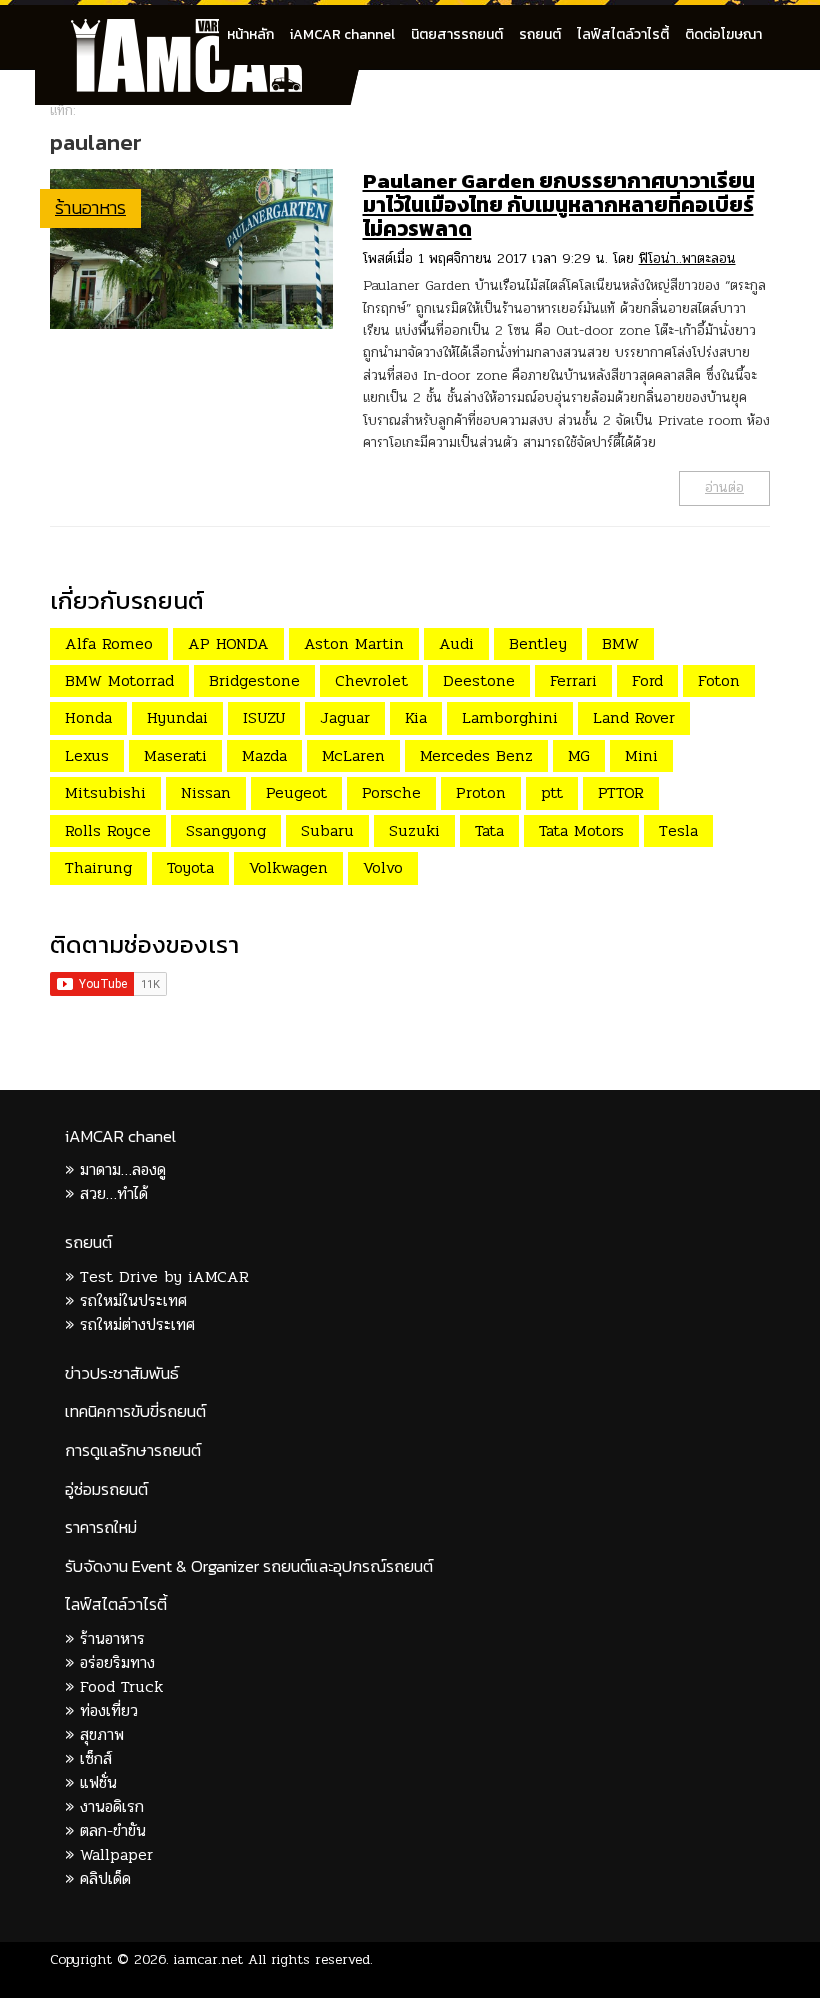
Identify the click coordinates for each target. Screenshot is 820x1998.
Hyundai (177, 717)
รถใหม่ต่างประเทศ (137, 1324)
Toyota (190, 867)
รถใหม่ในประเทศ (133, 1300)
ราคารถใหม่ (101, 1527)
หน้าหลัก (250, 34)
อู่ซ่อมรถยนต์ (106, 1489)
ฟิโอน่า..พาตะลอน (687, 258)
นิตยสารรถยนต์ (457, 34)
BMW (620, 643)
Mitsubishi (105, 792)
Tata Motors (581, 830)
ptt (552, 792)
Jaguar (345, 717)
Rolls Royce (108, 830)
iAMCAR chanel (120, 1136)
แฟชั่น (98, 1782)
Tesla (678, 830)
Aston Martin (354, 643)
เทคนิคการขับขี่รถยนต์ (135, 1411)
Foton (719, 680)
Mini (641, 755)
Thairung (98, 867)
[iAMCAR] (205, 30)
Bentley (538, 643)
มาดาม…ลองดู (123, 1169)
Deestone (479, 680)
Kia (416, 717)
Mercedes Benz (476, 755)
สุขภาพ (102, 1734)
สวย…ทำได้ (114, 1193)
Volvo (383, 867)
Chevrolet (371, 680)
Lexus (87, 755)
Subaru (327, 830)
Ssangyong (226, 830)
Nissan (206, 792)
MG (579, 755)
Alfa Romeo (109, 643)
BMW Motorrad (119, 680)
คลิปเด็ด (105, 1878)
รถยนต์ (540, 34)
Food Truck (121, 1686)
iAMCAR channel (342, 34)
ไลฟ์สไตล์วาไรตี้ (623, 34)
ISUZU (264, 717)
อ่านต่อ (724, 487)
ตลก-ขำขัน (113, 1830)
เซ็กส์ (96, 1758)
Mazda (264, 755)
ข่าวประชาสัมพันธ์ (122, 1373)
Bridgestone (254, 680)
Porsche (391, 792)
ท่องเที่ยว (109, 1710)
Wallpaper (116, 1854)
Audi (456, 643)
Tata (489, 830)
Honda (88, 717)
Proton (481, 792)
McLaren (353, 755)
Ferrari (573, 680)
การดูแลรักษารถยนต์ (133, 1450)
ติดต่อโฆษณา (723, 34)
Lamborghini (510, 717)
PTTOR (621, 792)
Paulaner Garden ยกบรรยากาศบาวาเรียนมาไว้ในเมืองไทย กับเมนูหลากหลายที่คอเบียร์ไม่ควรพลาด (559, 204)
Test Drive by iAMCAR (164, 1276)
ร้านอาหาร (90, 207)
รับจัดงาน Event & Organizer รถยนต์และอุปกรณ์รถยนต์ (249, 1566)
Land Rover (634, 717)
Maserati (175, 755)
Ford (647, 680)
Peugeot (296, 792)
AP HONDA (228, 643)
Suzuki (414, 830)
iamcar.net (208, 1959)
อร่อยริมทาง (117, 1662)
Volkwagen (288, 867)
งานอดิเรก (112, 1806)
